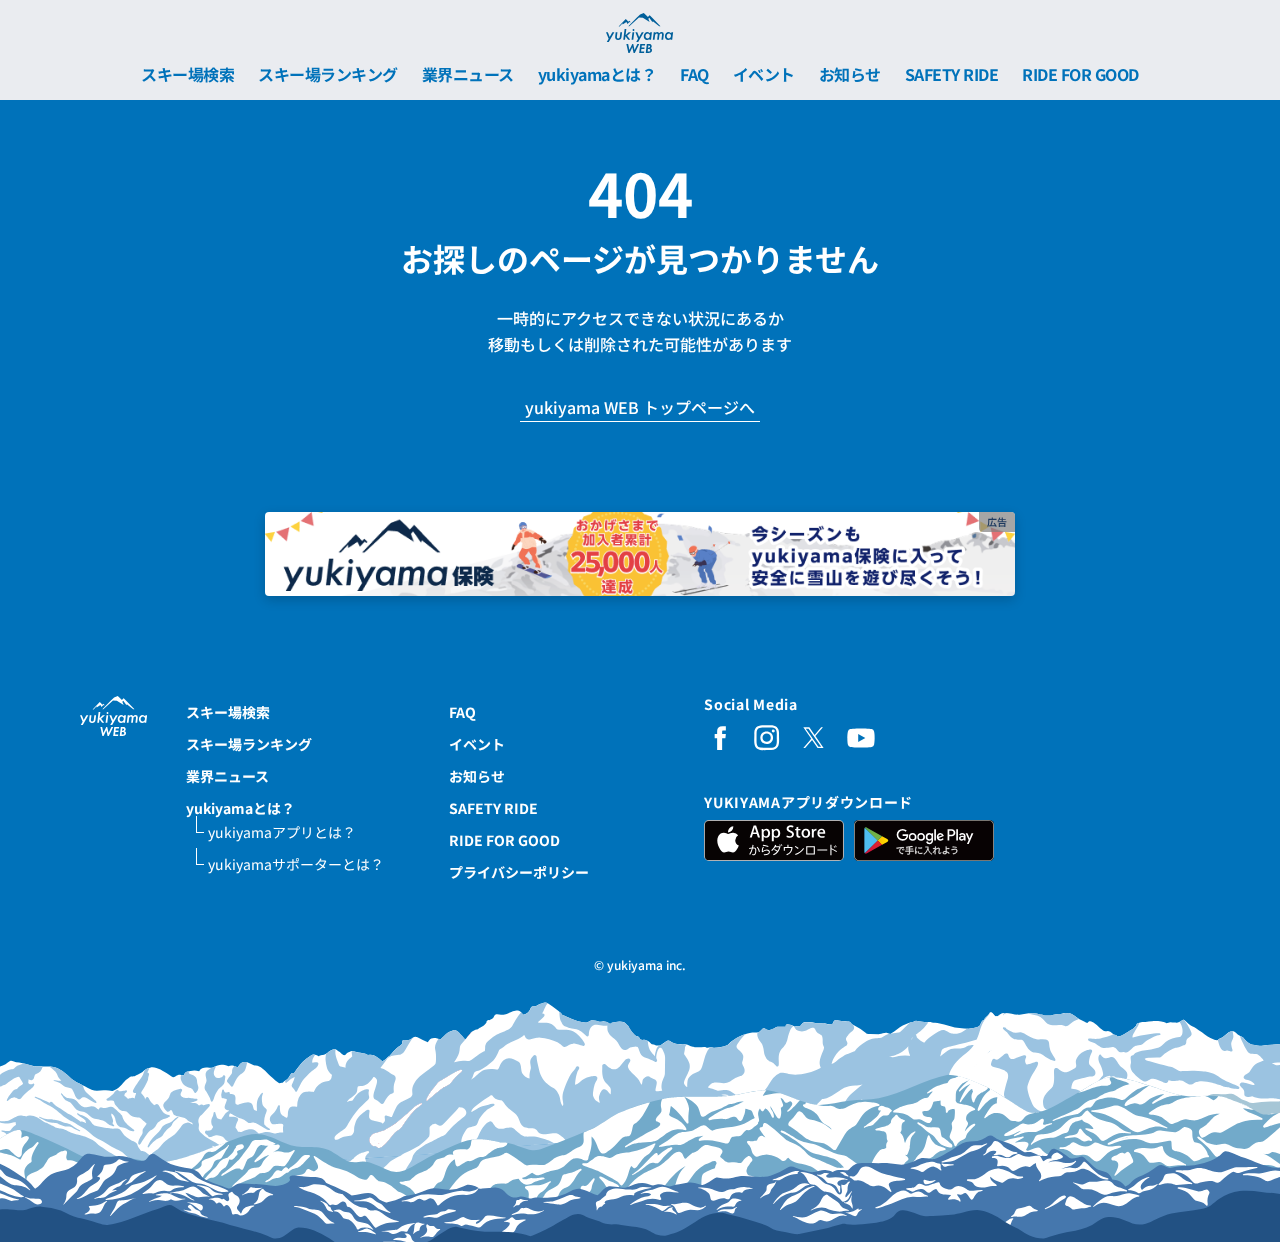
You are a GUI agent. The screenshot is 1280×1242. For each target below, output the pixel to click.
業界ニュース (468, 74)
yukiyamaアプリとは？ (282, 832)
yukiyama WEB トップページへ (640, 408)
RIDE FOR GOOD (1080, 74)
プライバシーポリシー (519, 872)
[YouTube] (861, 738)
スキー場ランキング (328, 74)
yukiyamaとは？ (597, 74)
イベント (764, 74)
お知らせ (850, 74)
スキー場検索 (187, 74)
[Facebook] (720, 738)
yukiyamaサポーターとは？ (296, 864)
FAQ (694, 74)
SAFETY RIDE (952, 74)
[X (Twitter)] (814, 738)
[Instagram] (767, 738)
